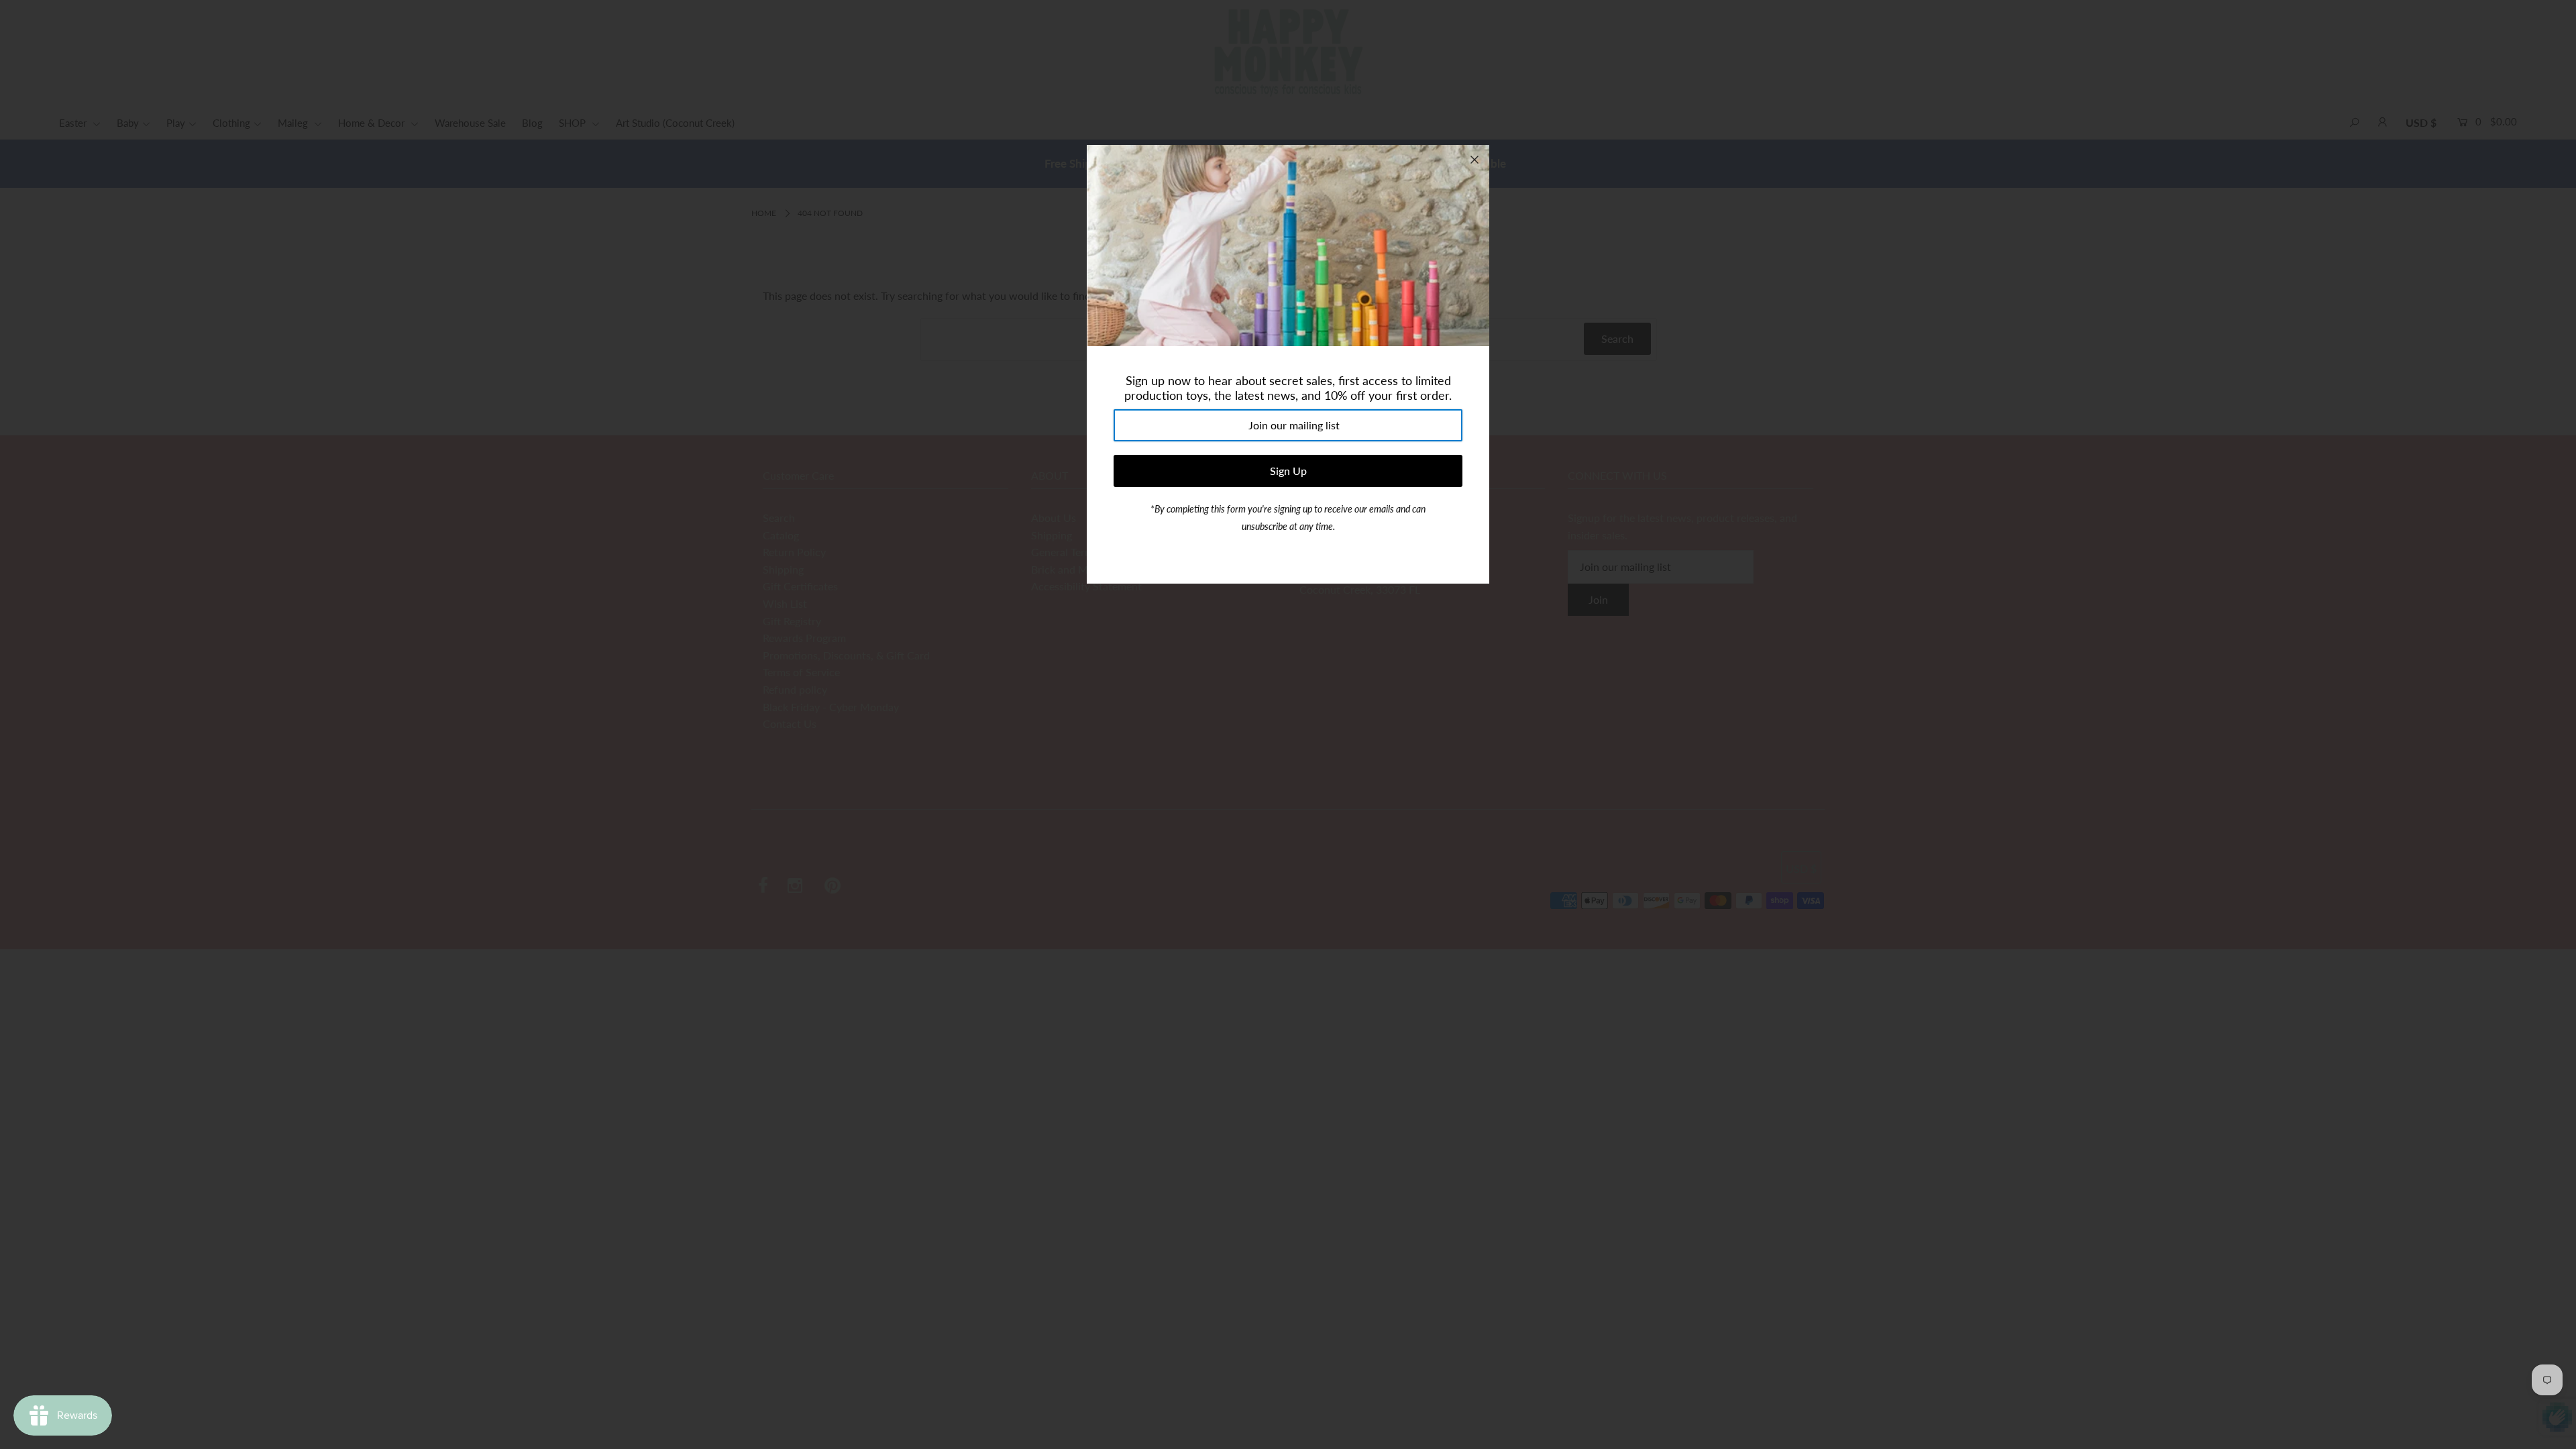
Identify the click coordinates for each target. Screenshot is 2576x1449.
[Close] (1474, 160)
